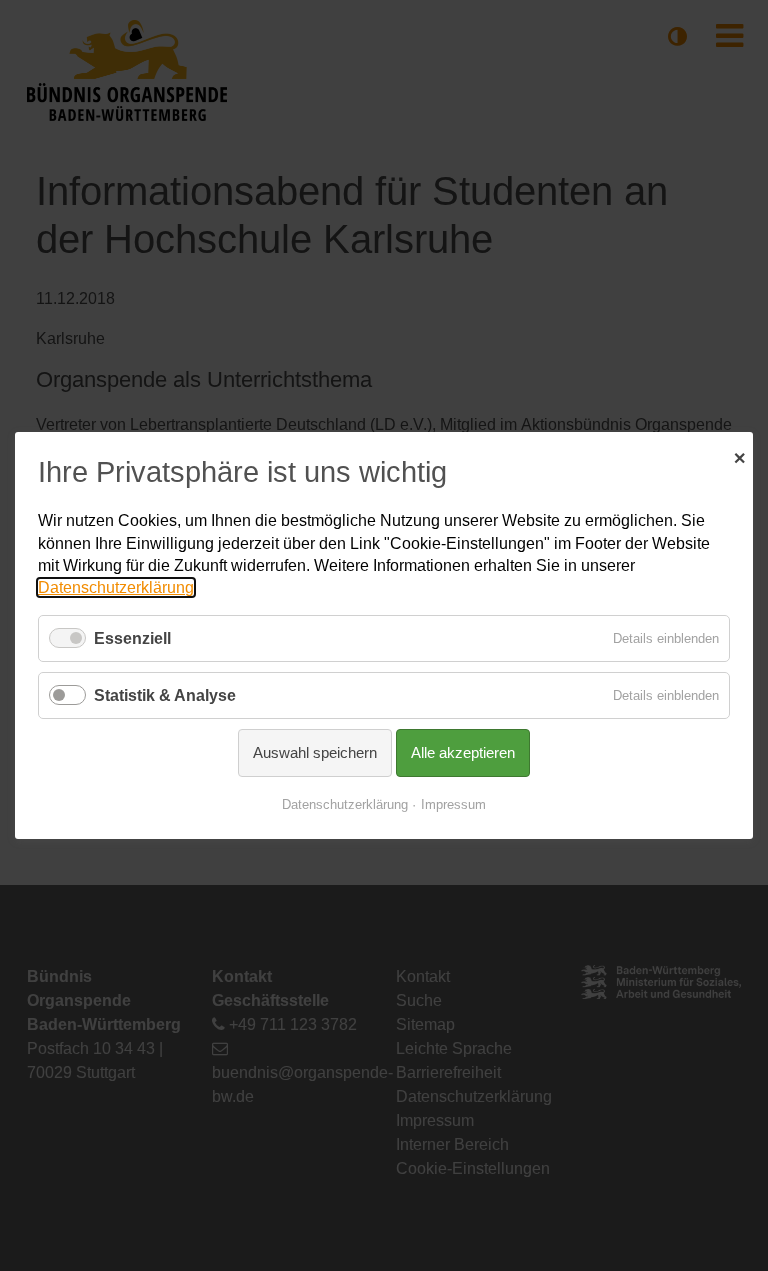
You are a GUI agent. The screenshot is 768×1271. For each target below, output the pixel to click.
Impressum (453, 804)
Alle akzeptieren (463, 752)
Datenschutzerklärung (116, 587)
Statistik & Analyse (165, 695)
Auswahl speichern (315, 752)
